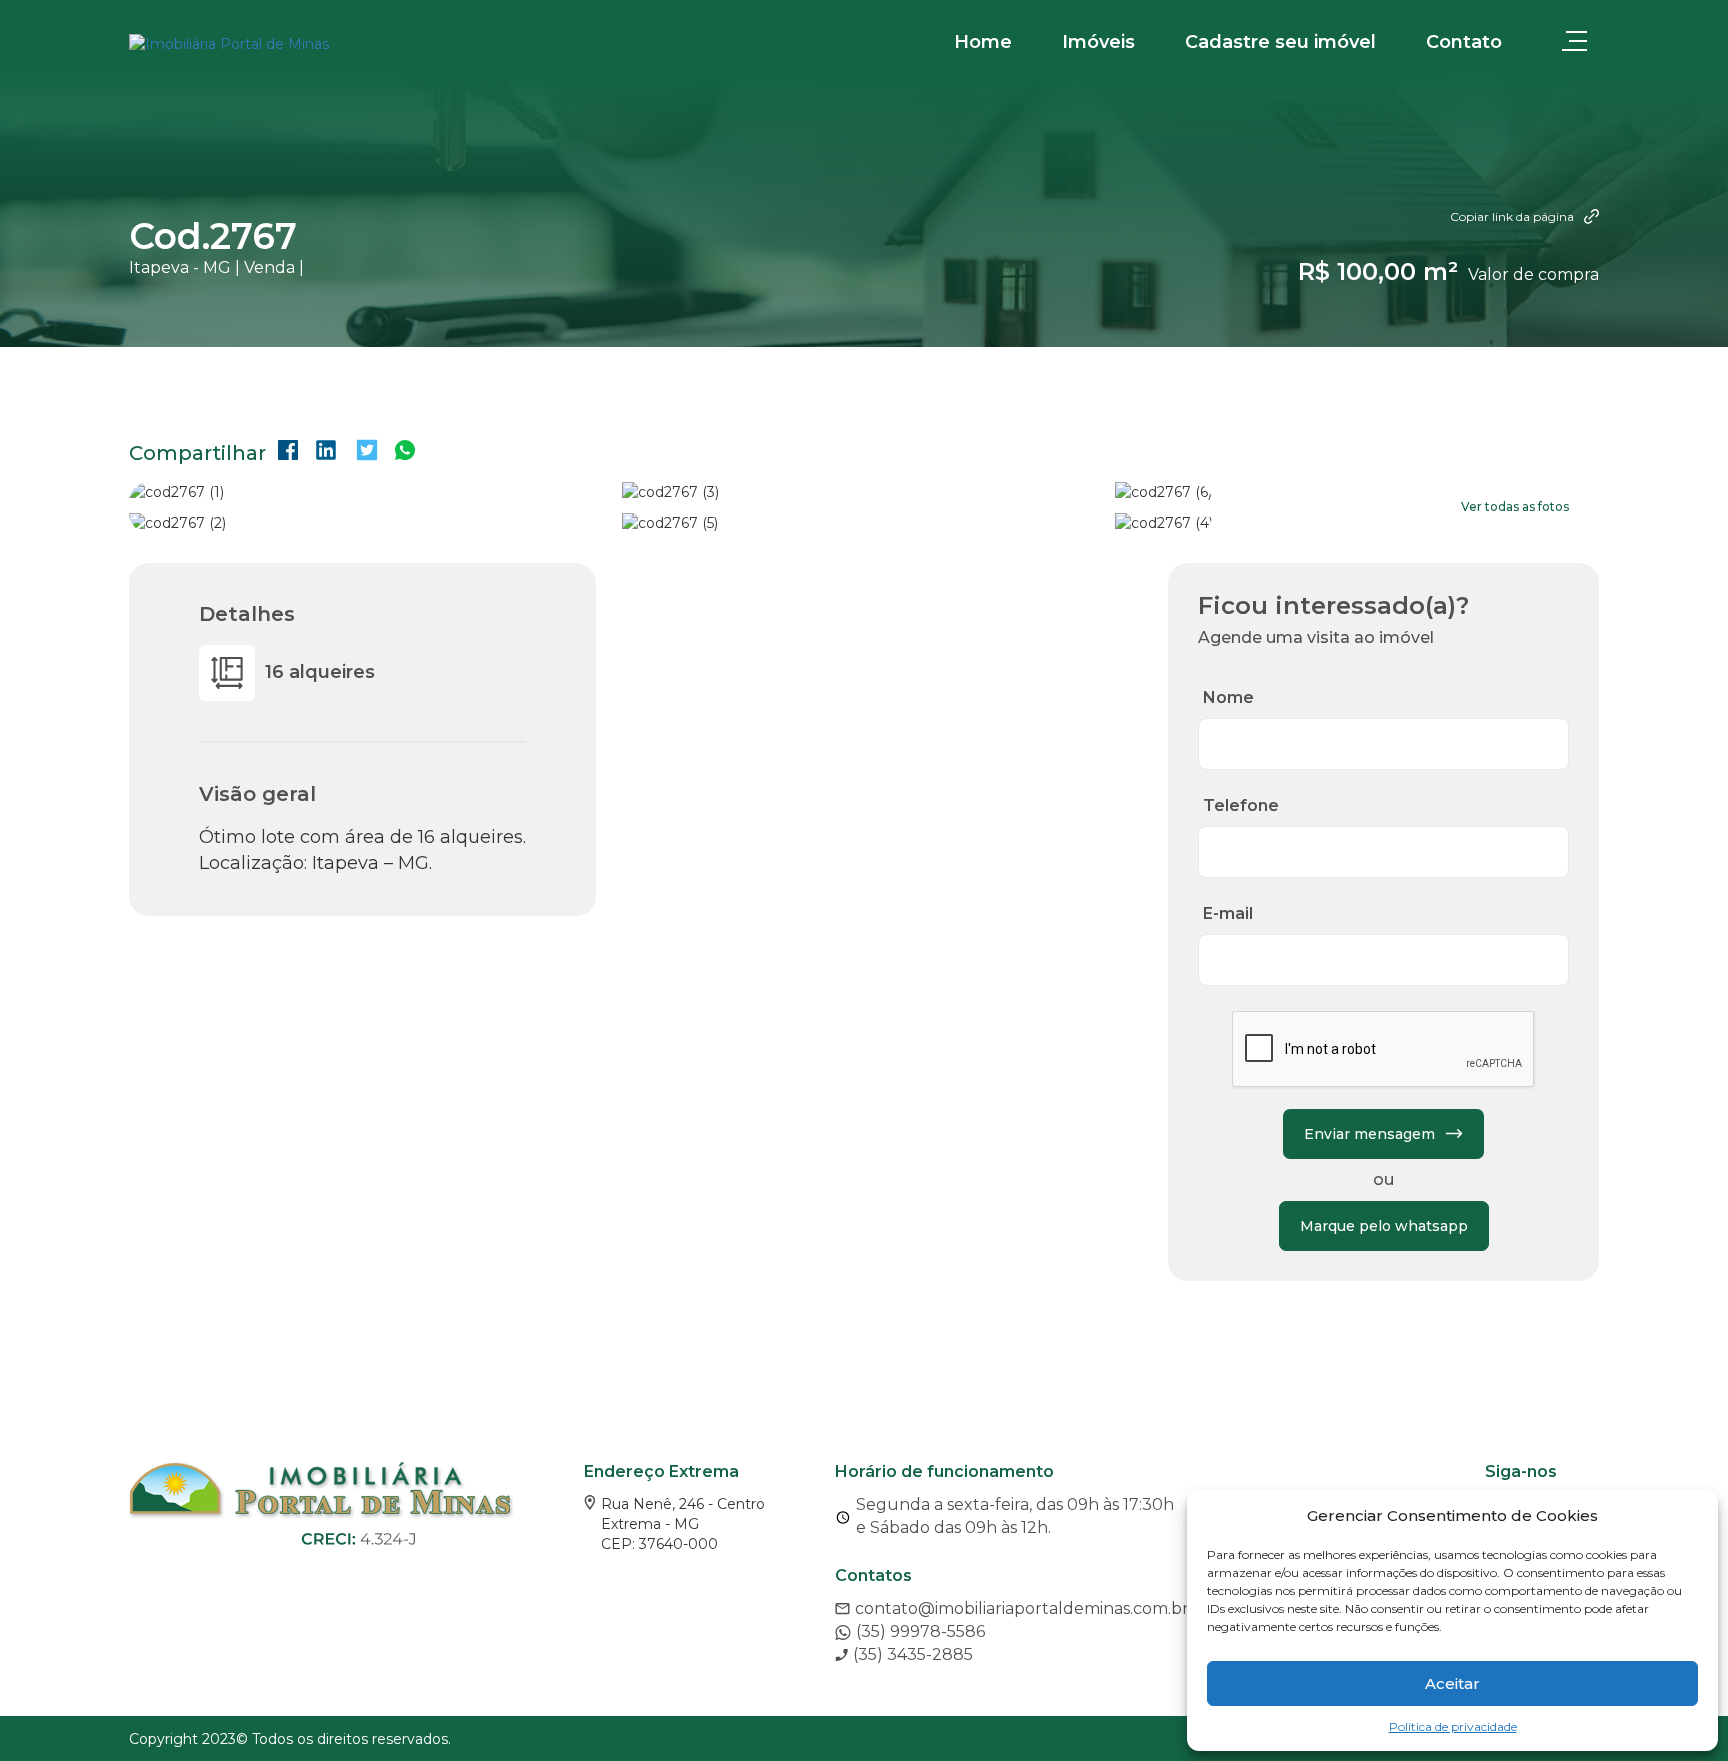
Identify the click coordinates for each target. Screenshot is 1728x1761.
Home (983, 42)
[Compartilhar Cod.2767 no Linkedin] (326, 452)
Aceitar (1452, 1683)
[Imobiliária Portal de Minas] (229, 43)
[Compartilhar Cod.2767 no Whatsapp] (405, 452)
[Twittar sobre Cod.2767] (367, 452)
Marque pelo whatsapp (1384, 1226)
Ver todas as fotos (1515, 506)
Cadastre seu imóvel (1280, 42)
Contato (1464, 42)
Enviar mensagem (1369, 1134)
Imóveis (1098, 42)
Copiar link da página (1512, 216)
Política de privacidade (1453, 1726)
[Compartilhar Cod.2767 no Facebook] (288, 452)
